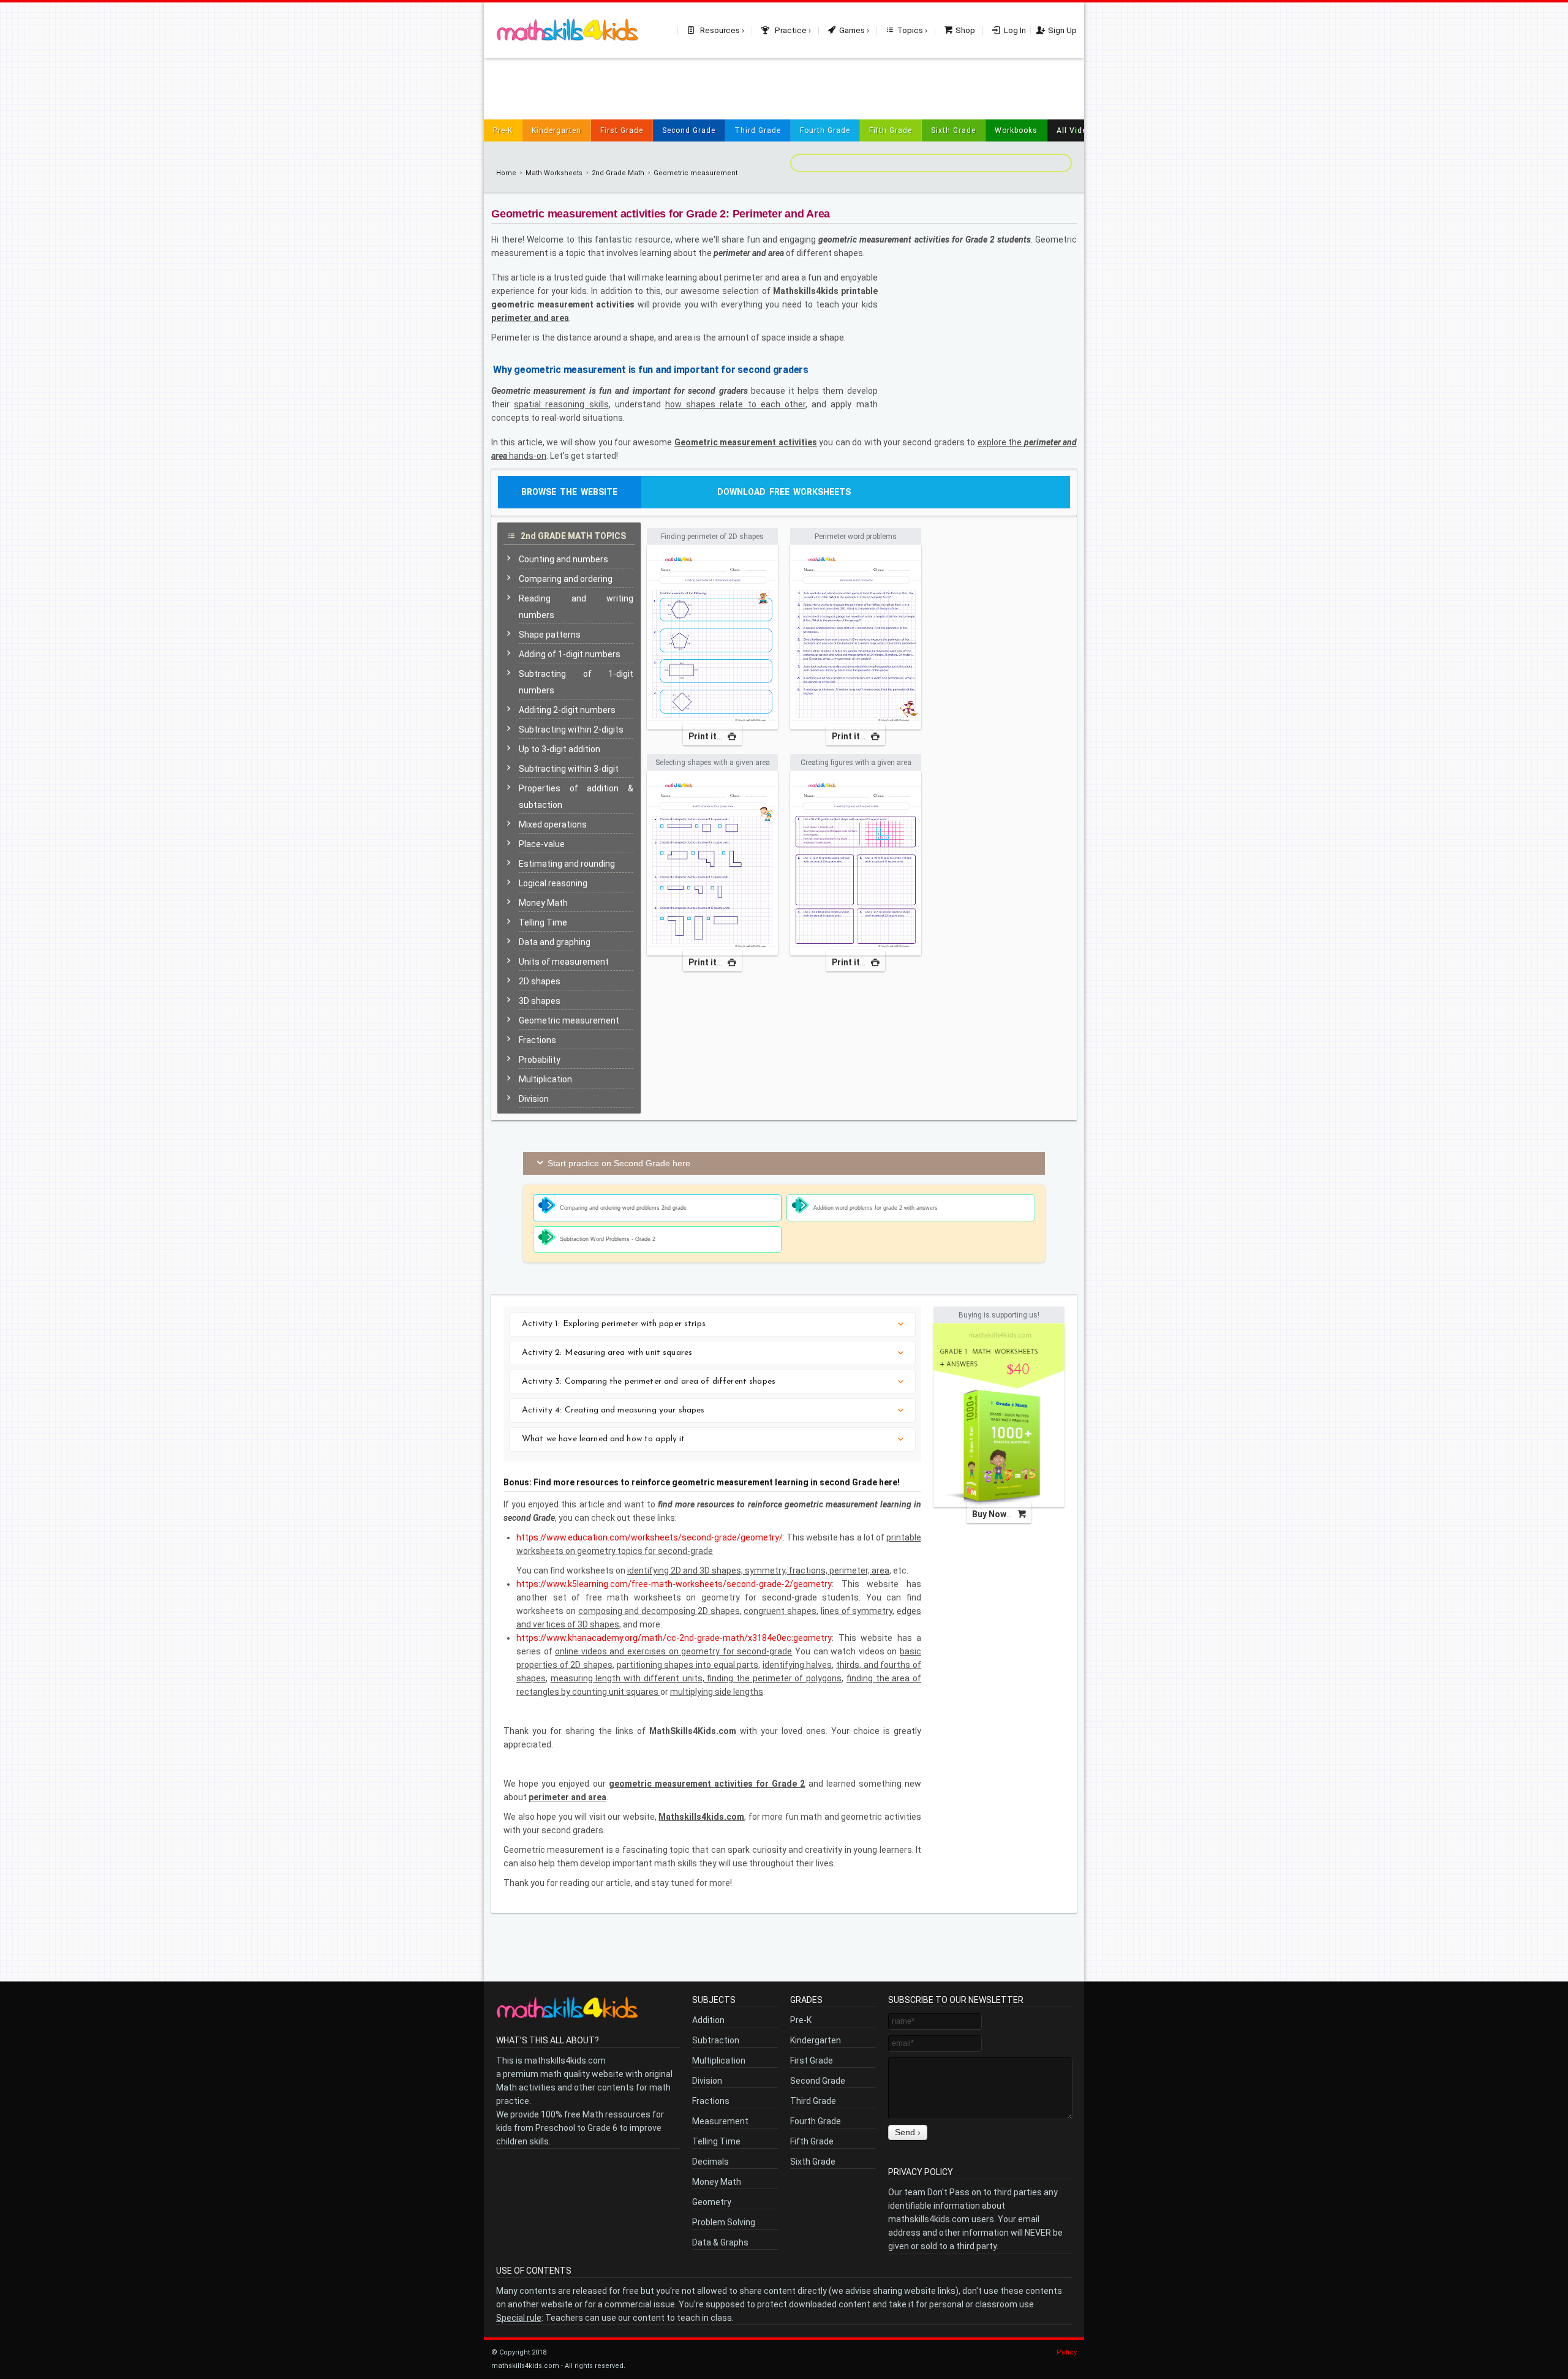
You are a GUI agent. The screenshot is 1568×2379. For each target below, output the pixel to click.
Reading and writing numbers (576, 607)
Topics (910, 30)
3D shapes (540, 1001)
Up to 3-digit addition (560, 749)
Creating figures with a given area (856, 763)
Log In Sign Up (1040, 30)
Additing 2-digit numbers (567, 710)
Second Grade (689, 130)
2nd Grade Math (618, 173)
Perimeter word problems (856, 537)
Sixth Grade (953, 130)
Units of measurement (564, 962)
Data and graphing (555, 942)
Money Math (543, 903)
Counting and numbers (563, 559)
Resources (719, 30)
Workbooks (1016, 130)
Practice (790, 30)
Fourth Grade (825, 130)
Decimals (710, 2162)
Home (506, 173)
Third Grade (758, 130)
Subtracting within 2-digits (571, 730)
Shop (965, 30)
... (706, 736)
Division (534, 1099)
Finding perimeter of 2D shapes (712, 537)
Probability (540, 1060)
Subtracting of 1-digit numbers (576, 682)
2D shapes (540, 981)
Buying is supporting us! (999, 1315)
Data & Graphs (720, 2242)
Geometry (712, 2202)
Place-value (542, 844)
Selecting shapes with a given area (713, 763)
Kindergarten (556, 130)
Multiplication (545, 1079)
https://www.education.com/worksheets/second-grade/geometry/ (650, 1537)
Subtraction (716, 2040)
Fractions (537, 1040)
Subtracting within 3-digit (569, 769)
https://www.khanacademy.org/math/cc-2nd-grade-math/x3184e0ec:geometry (674, 1638)
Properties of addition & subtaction (576, 797)
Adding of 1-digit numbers (570, 654)
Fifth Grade (891, 130)
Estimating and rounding (567, 864)
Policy (1067, 2352)
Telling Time (543, 922)
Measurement (720, 2121)
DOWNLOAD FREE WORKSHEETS (784, 492)
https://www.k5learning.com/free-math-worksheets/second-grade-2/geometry (674, 1584)
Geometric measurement (695, 173)
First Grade (622, 130)
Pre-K (503, 130)
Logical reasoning (553, 883)
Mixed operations (553, 824)
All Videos (1076, 130)
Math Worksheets (554, 173)
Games (852, 30)
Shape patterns (550, 635)
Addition (708, 2020)
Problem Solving (724, 2222)
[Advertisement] (784, 86)
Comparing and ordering (566, 579)
